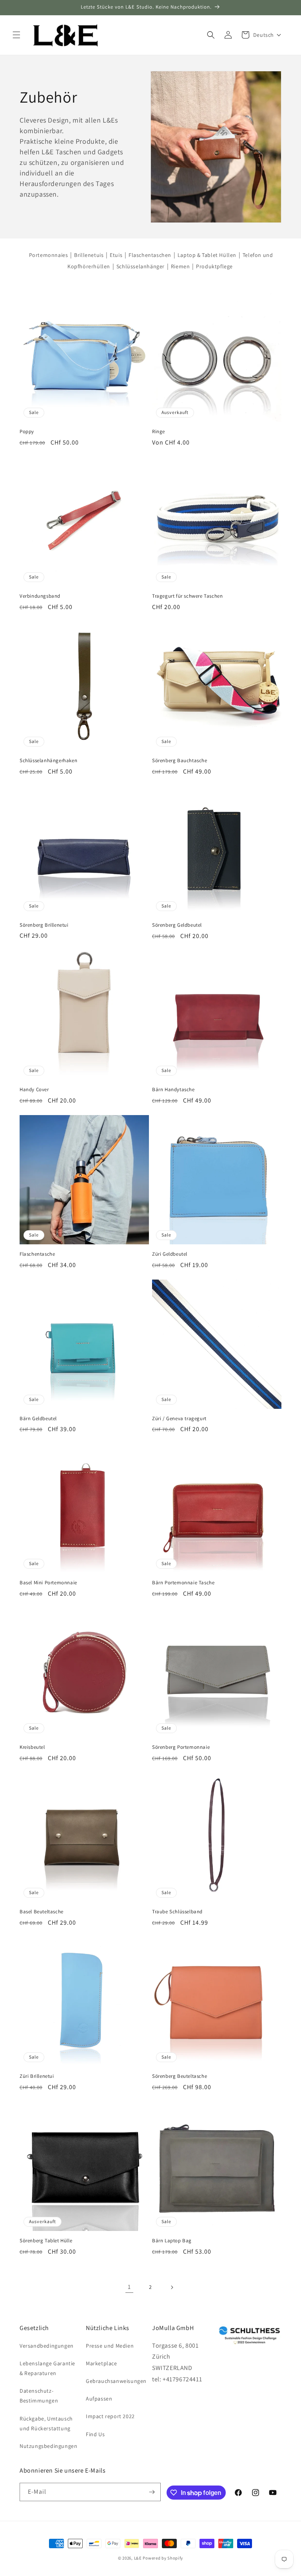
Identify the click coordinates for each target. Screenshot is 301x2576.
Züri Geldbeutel (170, 1254)
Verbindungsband (40, 596)
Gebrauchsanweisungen (116, 2381)
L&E (138, 2558)
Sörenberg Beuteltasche (180, 2076)
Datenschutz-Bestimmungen (39, 2396)
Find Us (95, 2434)
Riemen (180, 266)
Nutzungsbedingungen (48, 2446)
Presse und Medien (110, 2346)
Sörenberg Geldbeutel (177, 925)
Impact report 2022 (110, 2416)
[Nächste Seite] (172, 2287)
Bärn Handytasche (173, 1090)
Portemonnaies (49, 255)
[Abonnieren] (152, 2492)
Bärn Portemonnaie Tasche (183, 1583)
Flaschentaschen (150, 255)
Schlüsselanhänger (141, 266)
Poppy (27, 432)
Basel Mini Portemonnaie (48, 1583)
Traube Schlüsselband (177, 1912)
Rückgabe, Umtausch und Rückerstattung (46, 2423)
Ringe (159, 432)
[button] (16, 35)
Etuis (116, 255)
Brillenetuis (89, 255)
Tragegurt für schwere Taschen (187, 596)
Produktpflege (214, 266)
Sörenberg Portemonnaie (181, 1747)
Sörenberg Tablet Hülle (46, 2241)
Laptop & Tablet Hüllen (207, 255)
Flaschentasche (37, 1254)
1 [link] (129, 2287)
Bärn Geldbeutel (38, 1419)
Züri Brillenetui (37, 2076)
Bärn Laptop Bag (172, 2241)
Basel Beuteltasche (42, 1912)
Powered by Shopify (163, 2558)
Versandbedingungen (47, 2346)
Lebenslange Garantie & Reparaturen (47, 2368)
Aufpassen (99, 2399)
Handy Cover (34, 1090)
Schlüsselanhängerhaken (48, 761)
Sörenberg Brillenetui (44, 925)
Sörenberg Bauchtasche (180, 761)
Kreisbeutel (32, 1747)
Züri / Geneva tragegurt (179, 1419)
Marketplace (102, 2363)
